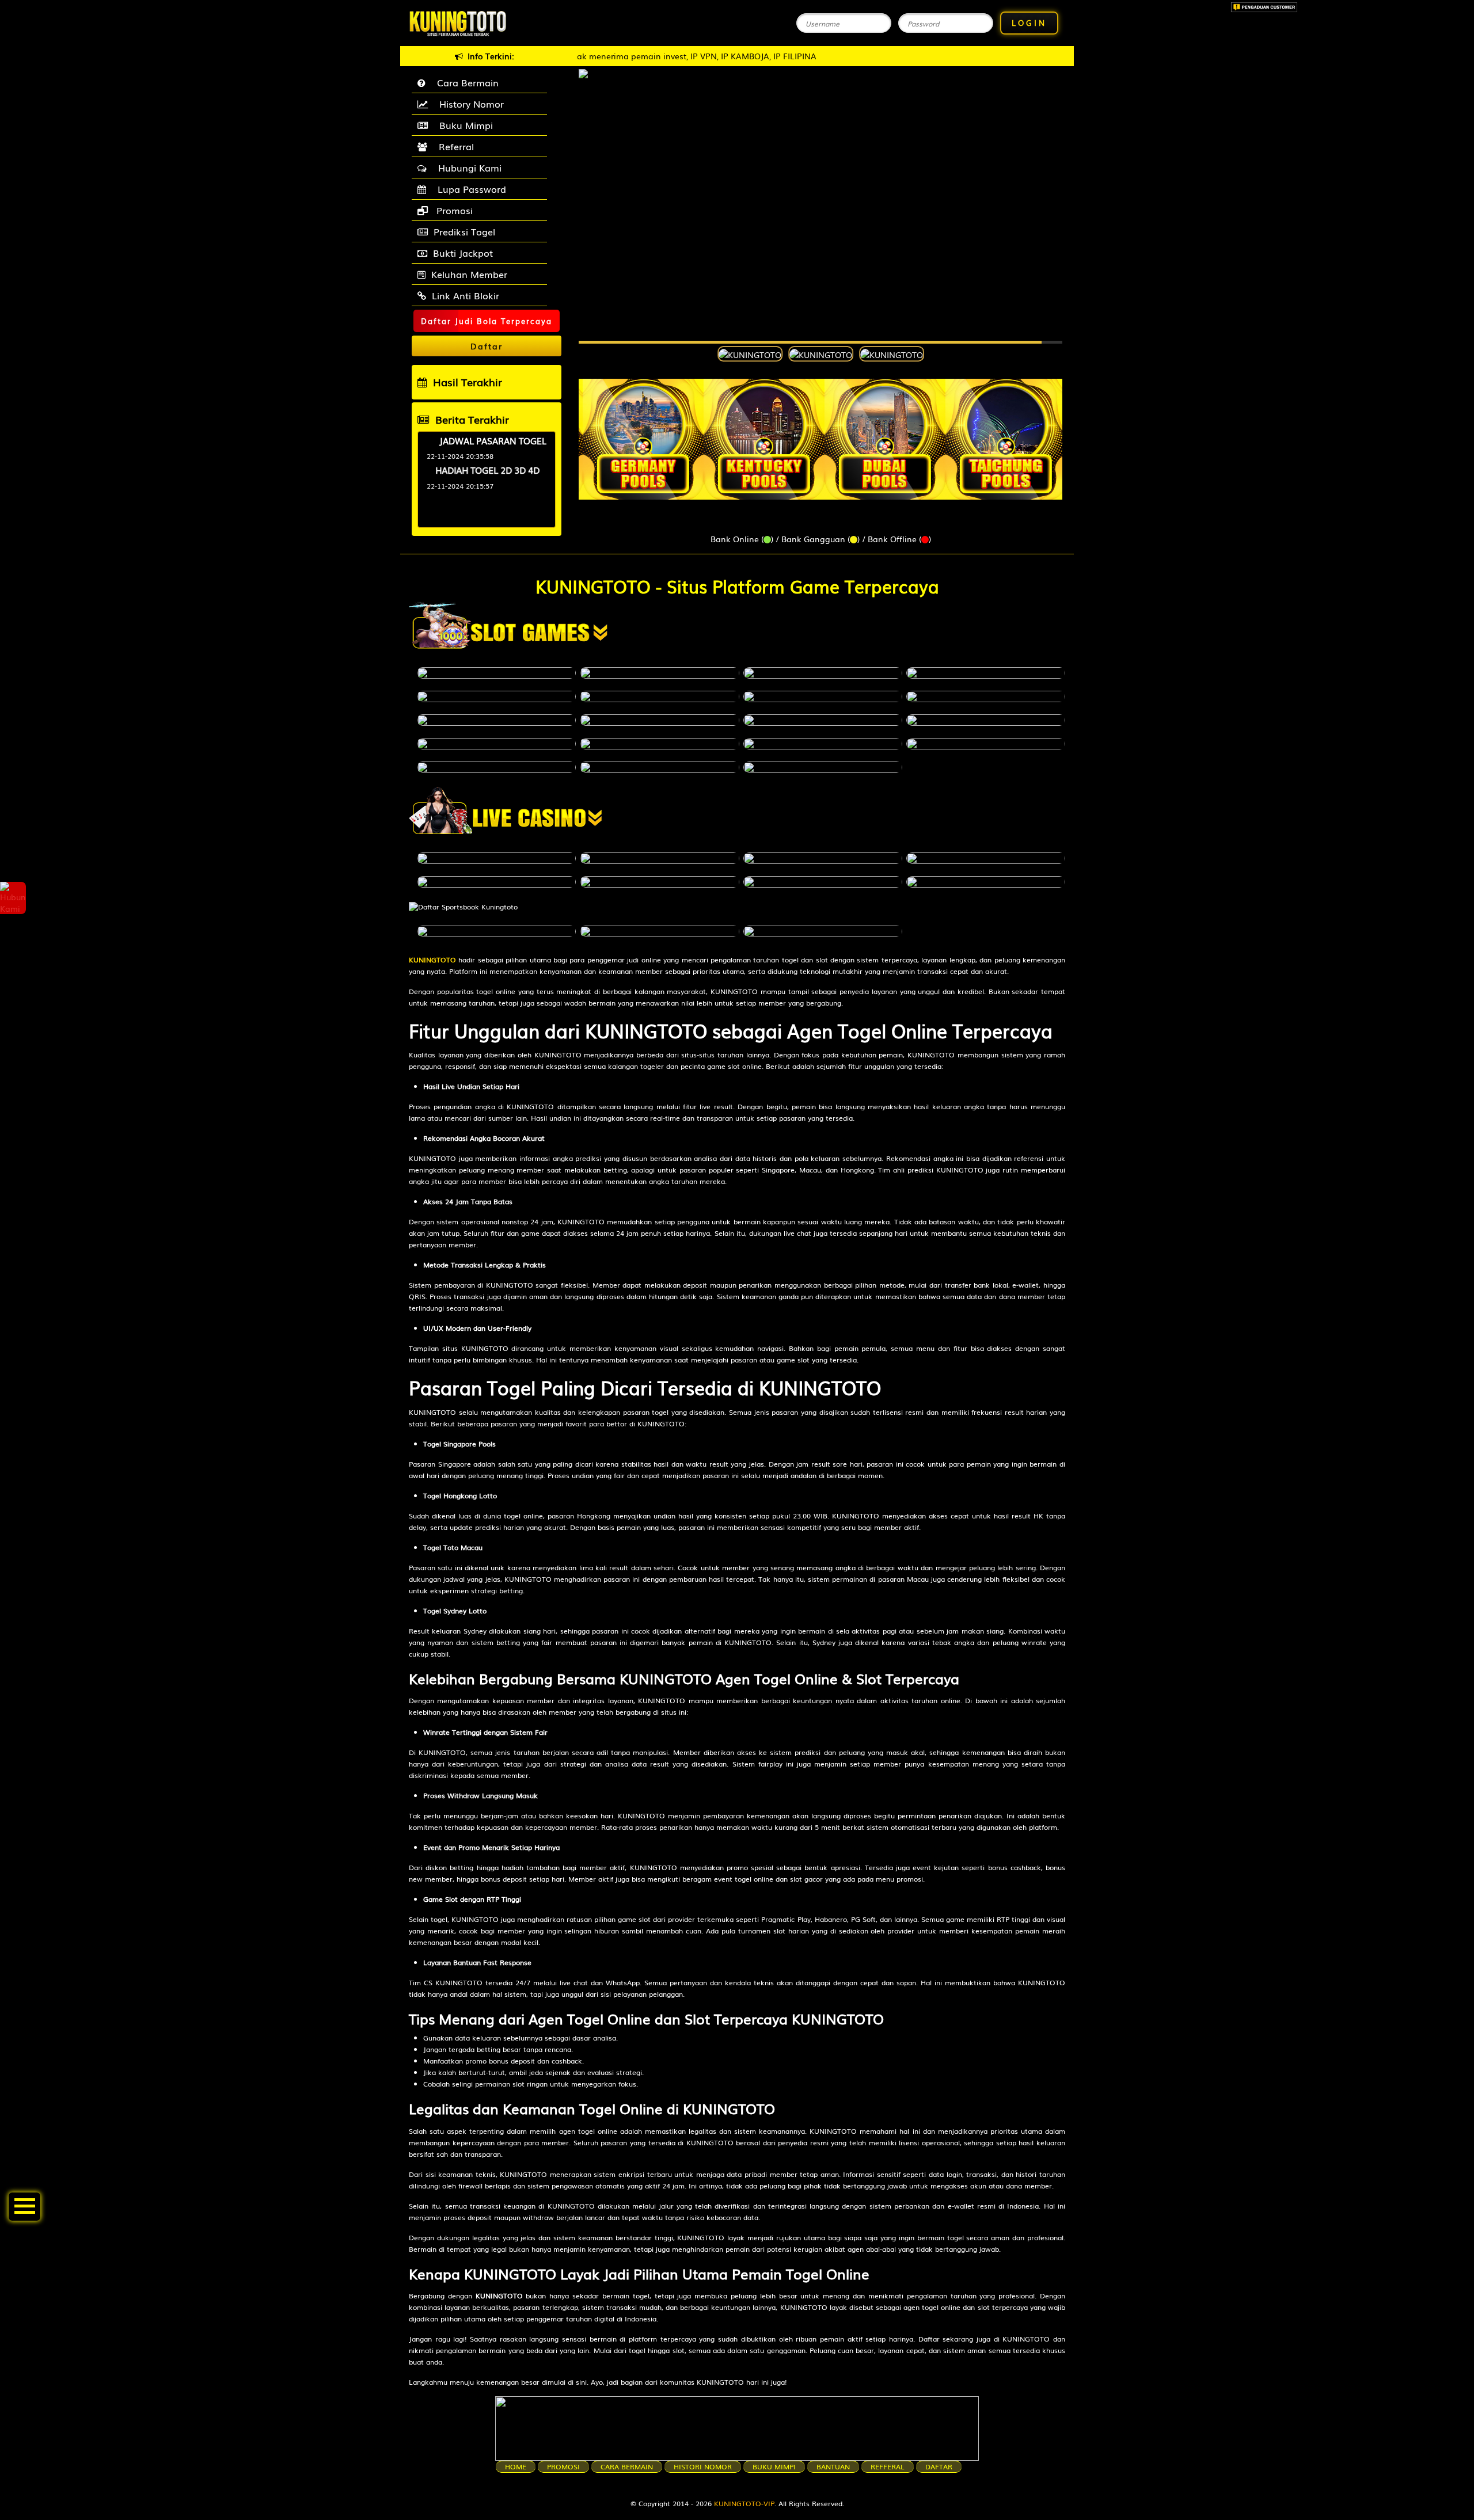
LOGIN (1029, 23)
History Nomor (469, 104)
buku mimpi (774, 2466)
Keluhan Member (469, 274)
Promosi (453, 210)
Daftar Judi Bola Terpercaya (487, 321)
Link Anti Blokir (466, 295)
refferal (888, 2466)
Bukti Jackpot (463, 253)
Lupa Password (469, 189)
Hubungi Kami (467, 168)
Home (516, 2466)
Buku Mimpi (463, 125)
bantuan (833, 2466)
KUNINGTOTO (432, 960)
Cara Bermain (465, 82)
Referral (453, 146)
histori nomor (703, 2466)
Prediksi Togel (464, 231)
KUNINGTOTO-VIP (744, 2503)
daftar (939, 2466)
